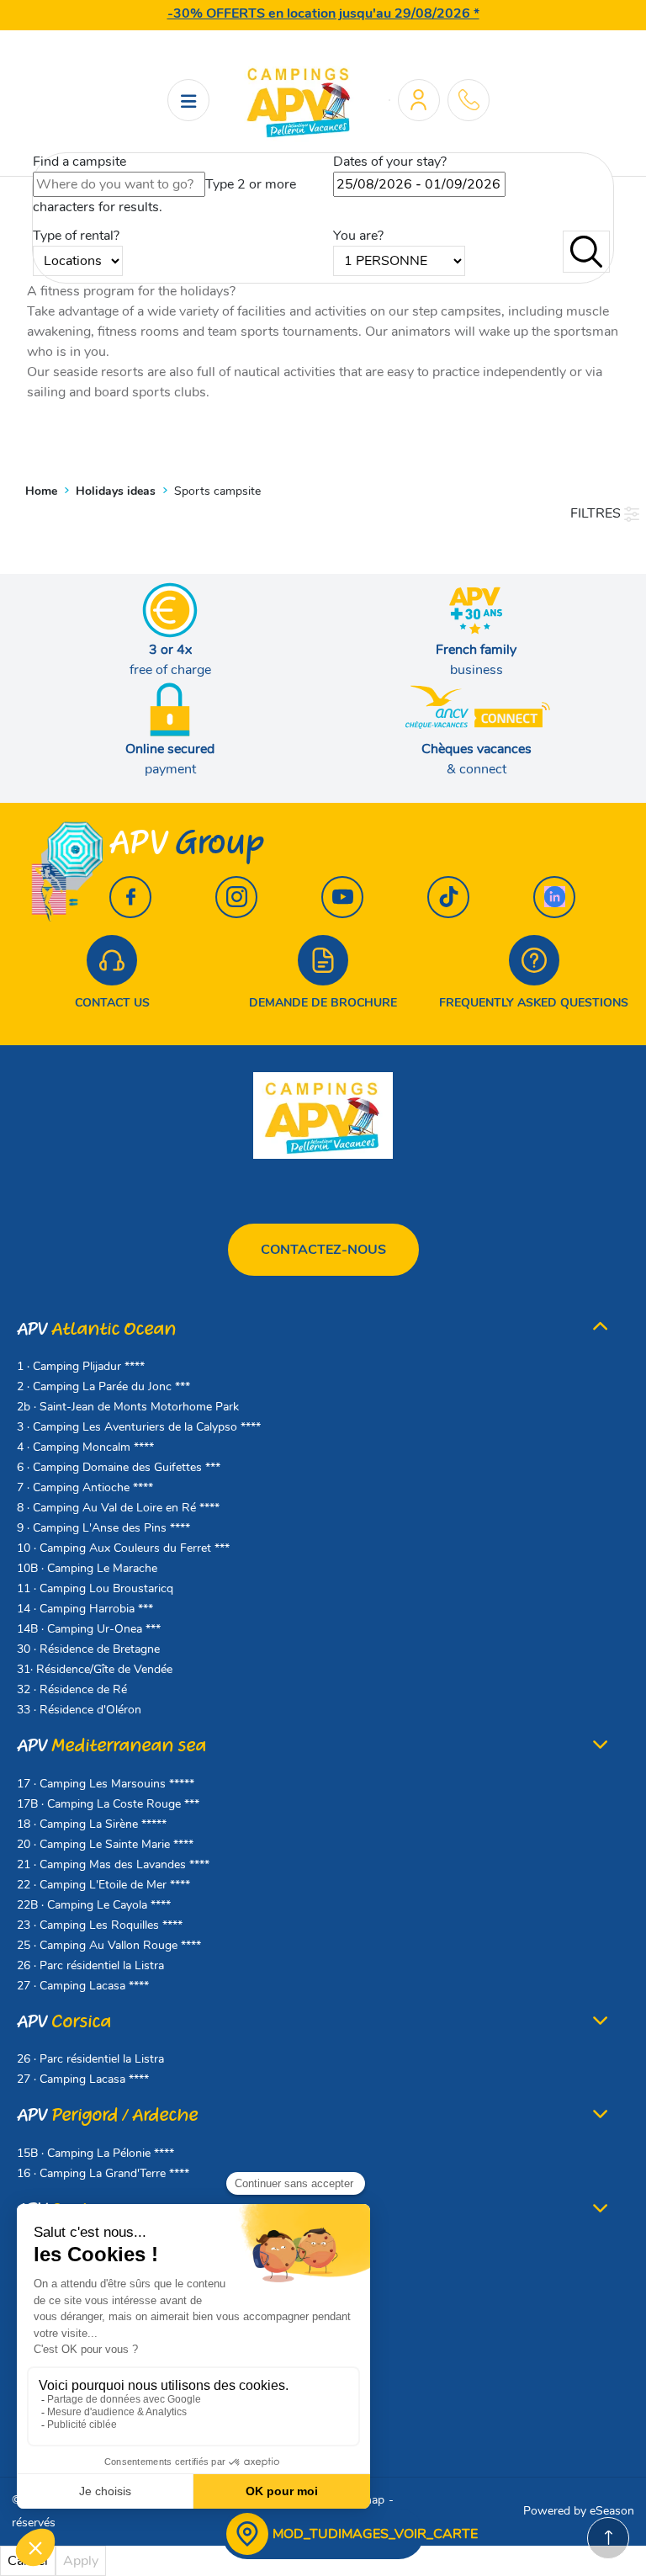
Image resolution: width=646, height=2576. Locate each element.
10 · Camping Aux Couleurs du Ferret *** (123, 1548)
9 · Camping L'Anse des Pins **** (103, 1528)
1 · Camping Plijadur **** (81, 1366)
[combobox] (119, 184)
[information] (469, 100)
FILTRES (597, 513)
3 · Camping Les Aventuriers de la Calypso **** (139, 1427)
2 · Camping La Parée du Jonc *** (103, 1386)
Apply (81, 2561)
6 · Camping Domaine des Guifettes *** (119, 1467)
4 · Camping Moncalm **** (85, 1447)
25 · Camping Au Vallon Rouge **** (109, 1945)
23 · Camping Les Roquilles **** (100, 1925)
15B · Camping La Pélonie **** (95, 2153)
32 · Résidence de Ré (72, 1689)
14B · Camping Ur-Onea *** (89, 1629)
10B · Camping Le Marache (87, 1568)
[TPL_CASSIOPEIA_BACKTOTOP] (608, 2538)
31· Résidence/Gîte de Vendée (95, 1669)
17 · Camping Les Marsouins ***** (106, 1784)
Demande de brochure (323, 1003)
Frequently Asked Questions (534, 1003)
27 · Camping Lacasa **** (83, 1986)
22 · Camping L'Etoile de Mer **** (103, 1885)
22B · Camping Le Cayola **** (94, 1905)
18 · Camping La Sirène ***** (92, 1824)
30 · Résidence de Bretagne (88, 1649)
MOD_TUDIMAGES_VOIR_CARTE (375, 2534)
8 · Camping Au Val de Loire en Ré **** (118, 1508)
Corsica (64, 2022)
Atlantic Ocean (96, 1329)
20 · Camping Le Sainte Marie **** (105, 1844)
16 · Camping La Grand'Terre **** (103, 2173)
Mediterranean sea (111, 1746)
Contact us (112, 1003)
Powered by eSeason (579, 2511)
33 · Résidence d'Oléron (79, 1710)
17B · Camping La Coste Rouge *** (108, 1804)
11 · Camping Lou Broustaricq (95, 1588)
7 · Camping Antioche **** (85, 1487)
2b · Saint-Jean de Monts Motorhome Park (128, 1407)
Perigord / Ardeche (107, 2115)
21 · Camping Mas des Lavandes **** (113, 1864)
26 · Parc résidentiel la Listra (90, 1965)
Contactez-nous (323, 1250)
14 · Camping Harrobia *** (85, 1609)
